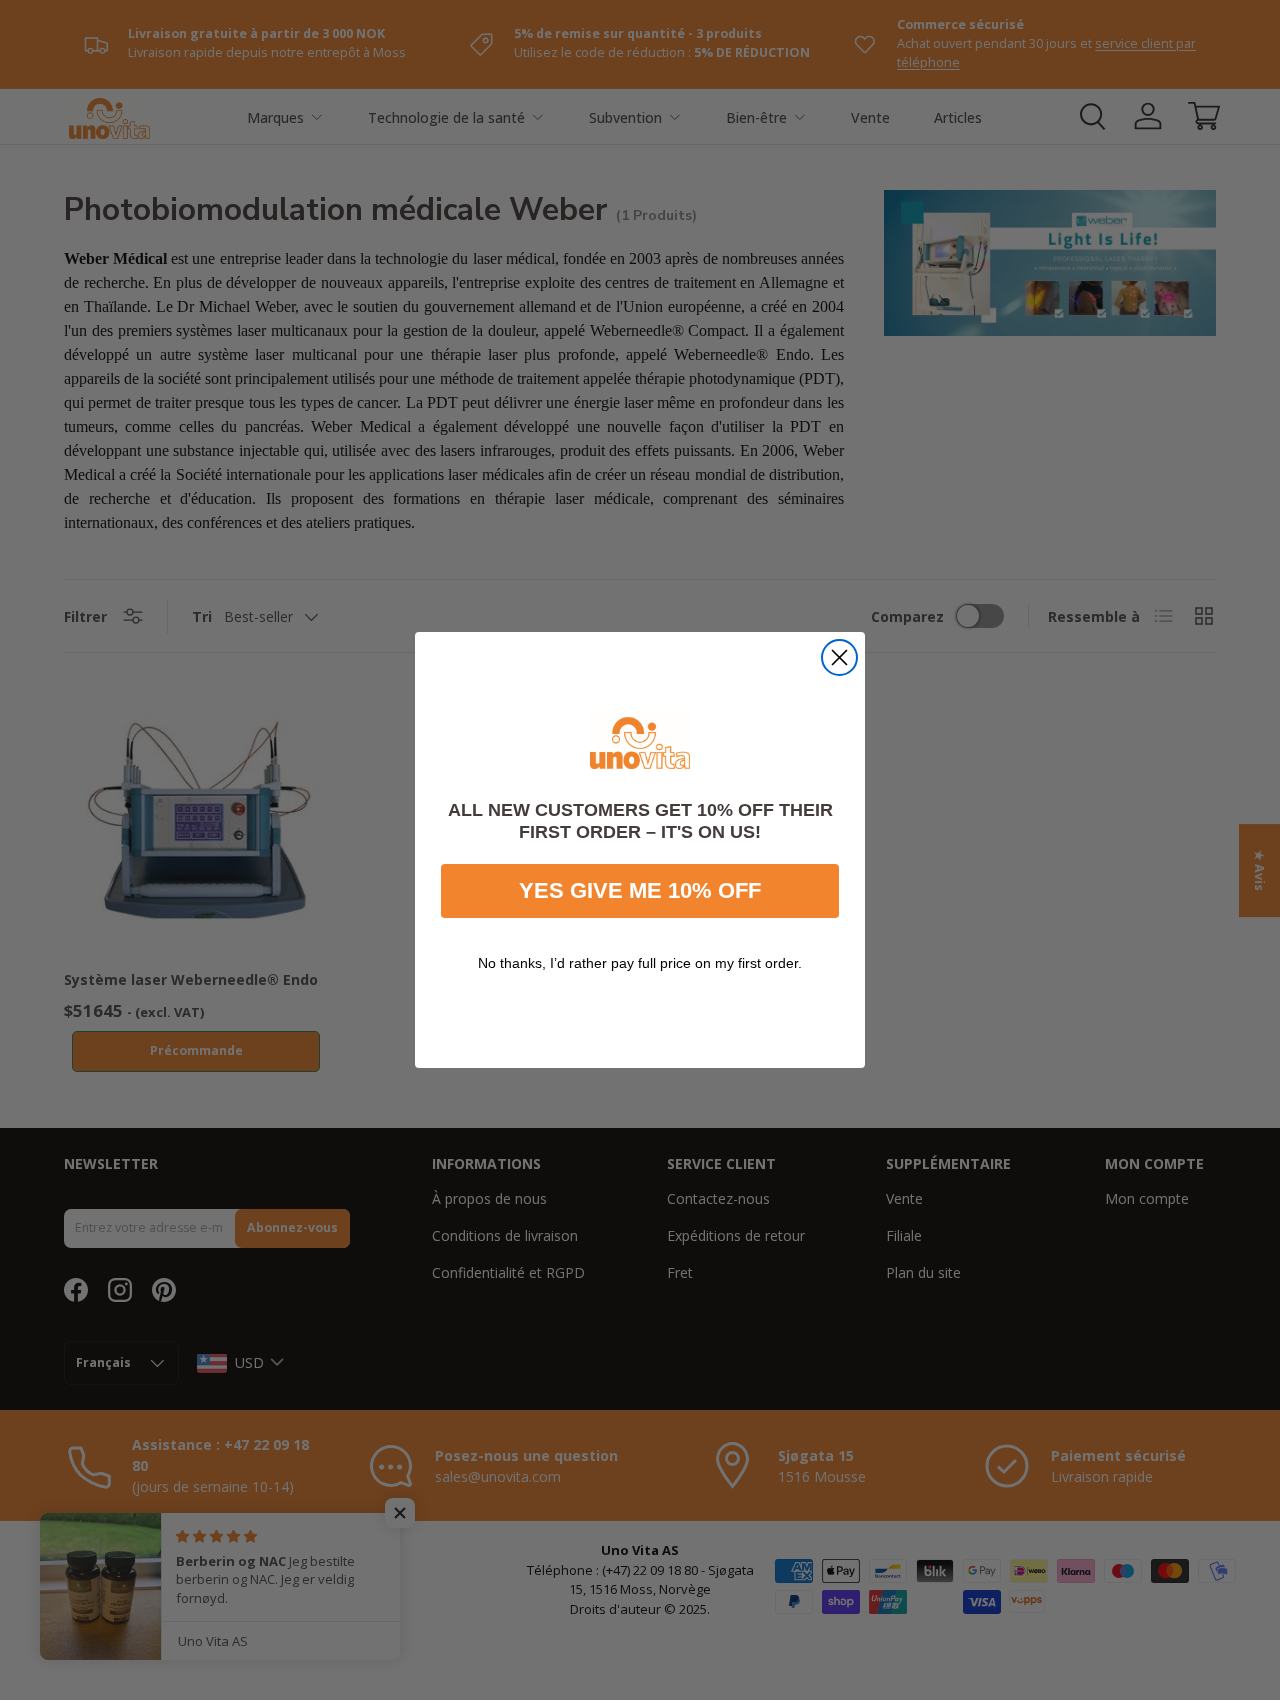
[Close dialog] (839, 657)
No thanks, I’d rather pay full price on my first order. (640, 963)
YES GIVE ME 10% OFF (640, 890)
